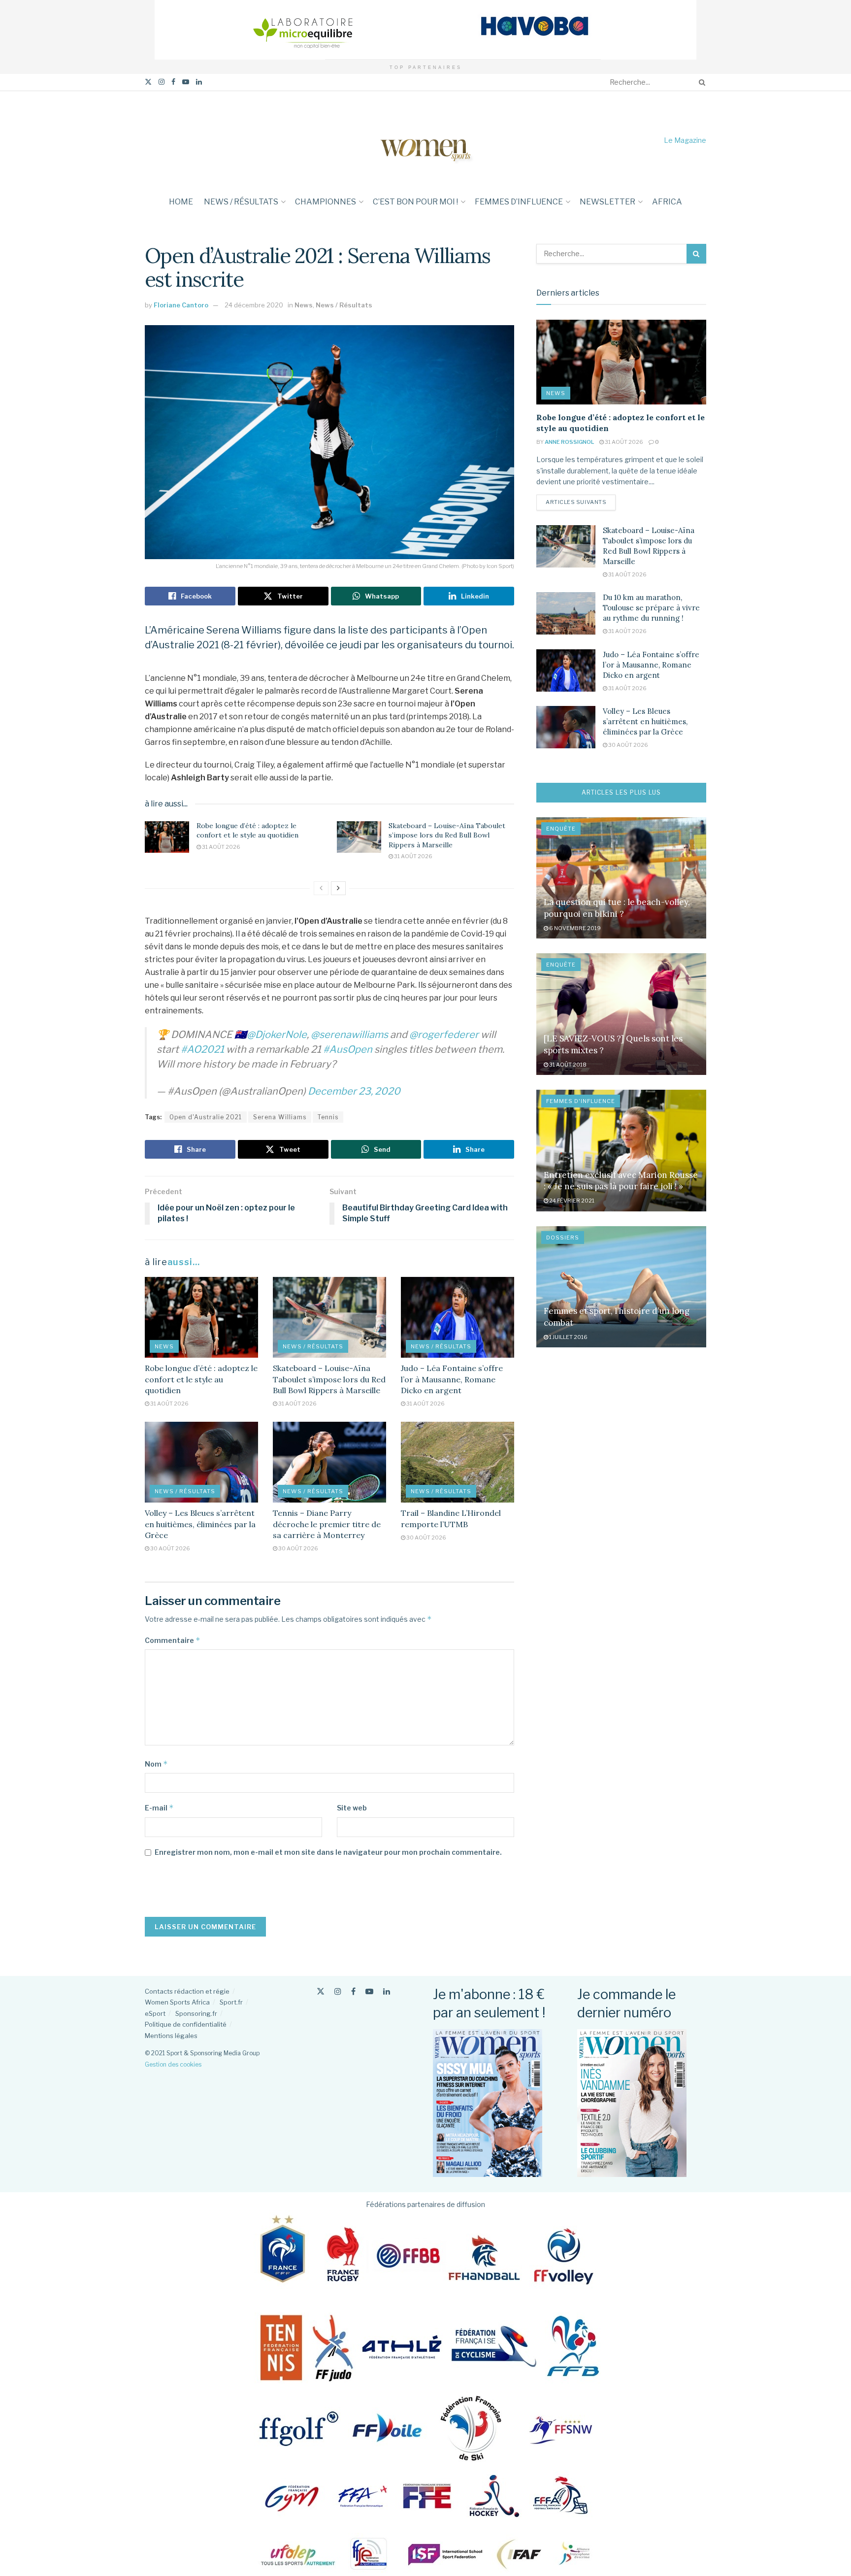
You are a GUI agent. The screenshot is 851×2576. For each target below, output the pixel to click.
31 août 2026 (221, 847)
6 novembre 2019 (574, 928)
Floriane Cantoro (181, 305)
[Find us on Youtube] (186, 82)
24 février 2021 (571, 1201)
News (304, 305)
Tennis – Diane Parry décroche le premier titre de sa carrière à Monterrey (327, 1524)
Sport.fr (231, 2002)
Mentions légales (171, 2036)
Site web (352, 1808)
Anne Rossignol (569, 442)
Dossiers (563, 1238)
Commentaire (173, 1640)
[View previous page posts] (321, 888)
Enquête (561, 829)
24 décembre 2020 (254, 305)
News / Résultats (241, 202)
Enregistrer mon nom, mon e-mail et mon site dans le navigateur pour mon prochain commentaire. (328, 1852)
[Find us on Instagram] (162, 82)
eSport (155, 2013)
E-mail (159, 1808)
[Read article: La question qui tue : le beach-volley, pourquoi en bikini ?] (621, 878)
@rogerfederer (444, 1035)
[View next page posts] (338, 888)
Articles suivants (581, 502)
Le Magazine (685, 140)
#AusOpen (348, 1049)
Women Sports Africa (177, 2002)
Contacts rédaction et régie (187, 1991)
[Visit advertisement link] (425, 30)
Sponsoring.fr (196, 2013)
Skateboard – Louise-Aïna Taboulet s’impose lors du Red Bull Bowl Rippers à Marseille (447, 835)
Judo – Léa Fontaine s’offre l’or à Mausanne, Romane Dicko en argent (452, 1379)
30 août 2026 (170, 1548)
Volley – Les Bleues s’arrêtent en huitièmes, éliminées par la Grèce (200, 1524)
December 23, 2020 (354, 1091)
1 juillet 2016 (568, 1337)
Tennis (328, 1117)
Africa (667, 202)
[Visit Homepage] (425, 140)
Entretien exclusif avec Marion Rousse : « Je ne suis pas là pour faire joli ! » (621, 1181)
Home (181, 202)
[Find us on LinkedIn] (199, 82)
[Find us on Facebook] (173, 82)
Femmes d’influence (519, 202)
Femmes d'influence (581, 1101)
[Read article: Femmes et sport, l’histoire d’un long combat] (621, 1287)
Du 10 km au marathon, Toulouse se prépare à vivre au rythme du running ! (651, 608)
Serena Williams (280, 1117)
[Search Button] (700, 82)
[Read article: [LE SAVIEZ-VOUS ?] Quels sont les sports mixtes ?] (621, 1014)
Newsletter (607, 202)
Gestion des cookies (173, 2064)
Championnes (326, 202)
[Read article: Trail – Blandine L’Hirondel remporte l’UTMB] (458, 1462)
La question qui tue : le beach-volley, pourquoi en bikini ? (617, 908)
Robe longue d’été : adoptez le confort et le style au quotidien (247, 831)
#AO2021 (202, 1049)
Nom (156, 1764)
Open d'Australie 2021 (206, 1117)
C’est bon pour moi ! (415, 202)
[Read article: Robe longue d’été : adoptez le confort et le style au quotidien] (167, 837)
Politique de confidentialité (186, 2024)
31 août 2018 (567, 1065)
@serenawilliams (349, 1035)
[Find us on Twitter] (148, 82)
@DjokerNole (277, 1035)
